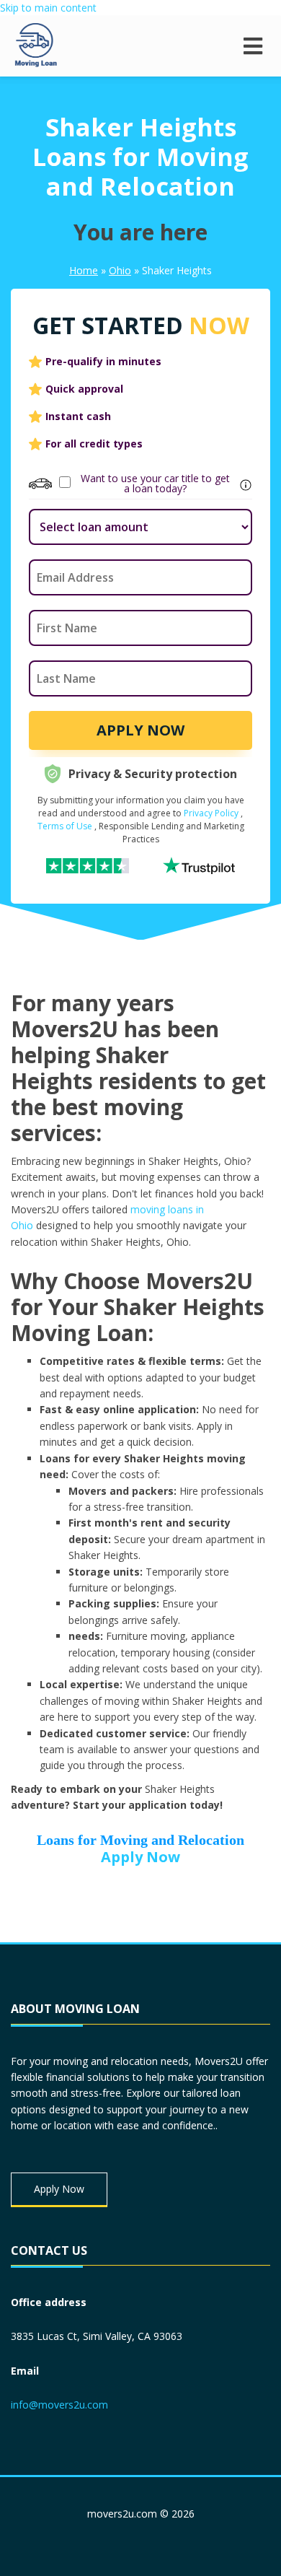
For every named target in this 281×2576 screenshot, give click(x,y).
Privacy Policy (211, 813)
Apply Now (140, 730)
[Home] (36, 46)
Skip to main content (48, 8)
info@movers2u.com (59, 2405)
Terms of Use (65, 826)
